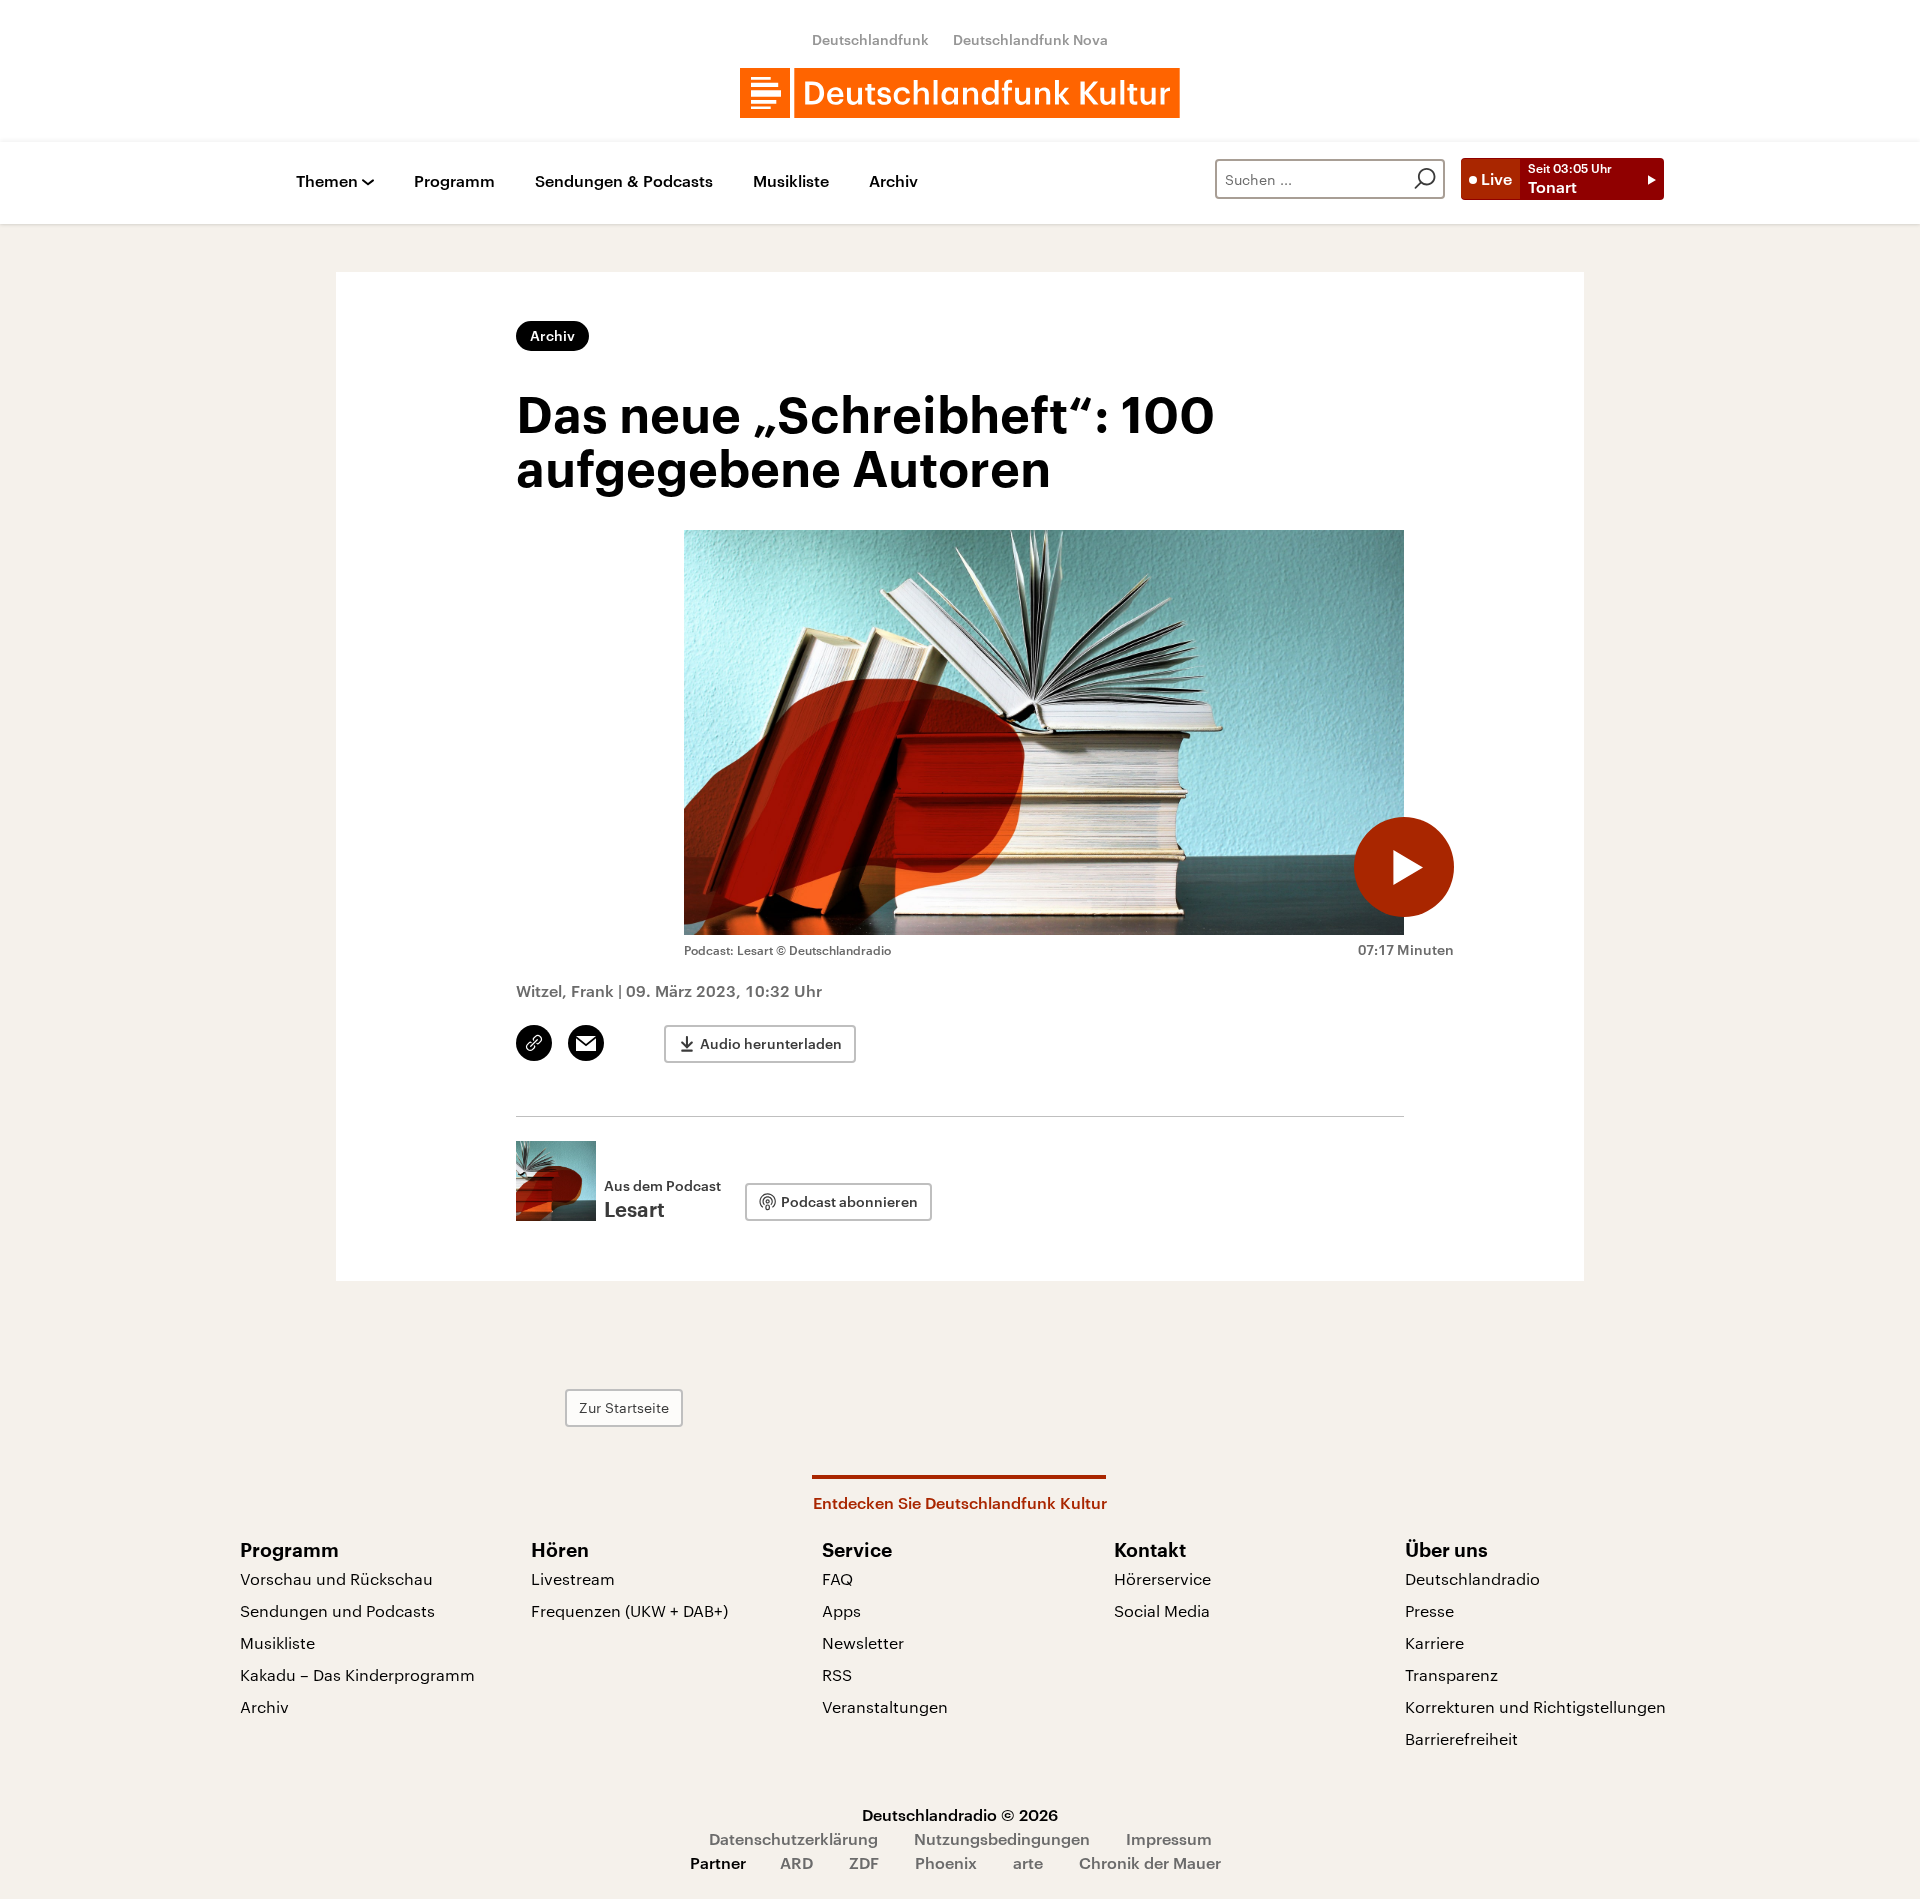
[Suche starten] (1425, 179)
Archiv (893, 181)
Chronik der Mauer (1150, 1862)
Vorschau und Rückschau (336, 1578)
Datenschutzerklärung (793, 1838)
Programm (454, 181)
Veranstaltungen (885, 1706)
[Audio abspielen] (1404, 867)
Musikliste (791, 181)
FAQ (837, 1578)
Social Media (1162, 1610)
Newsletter (863, 1642)
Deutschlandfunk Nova (1030, 39)
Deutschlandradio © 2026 (960, 1814)
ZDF (864, 1862)
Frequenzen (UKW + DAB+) (629, 1610)
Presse (1429, 1610)
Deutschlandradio (1472, 1578)
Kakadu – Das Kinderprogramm (357, 1674)
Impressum (1169, 1838)
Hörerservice (1162, 1578)
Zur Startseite (624, 1407)
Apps (841, 1610)
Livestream (573, 1578)
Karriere (1434, 1642)
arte (1028, 1862)
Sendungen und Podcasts (337, 1610)
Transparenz (1451, 1674)
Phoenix (946, 1862)
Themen (327, 181)
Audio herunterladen (771, 1043)
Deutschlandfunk (870, 39)
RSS (837, 1674)
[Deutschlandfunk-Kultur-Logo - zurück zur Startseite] (960, 93)
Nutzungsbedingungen (1002, 1838)
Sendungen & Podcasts (624, 181)
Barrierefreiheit (1461, 1738)
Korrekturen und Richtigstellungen (1535, 1706)
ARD (796, 1862)
